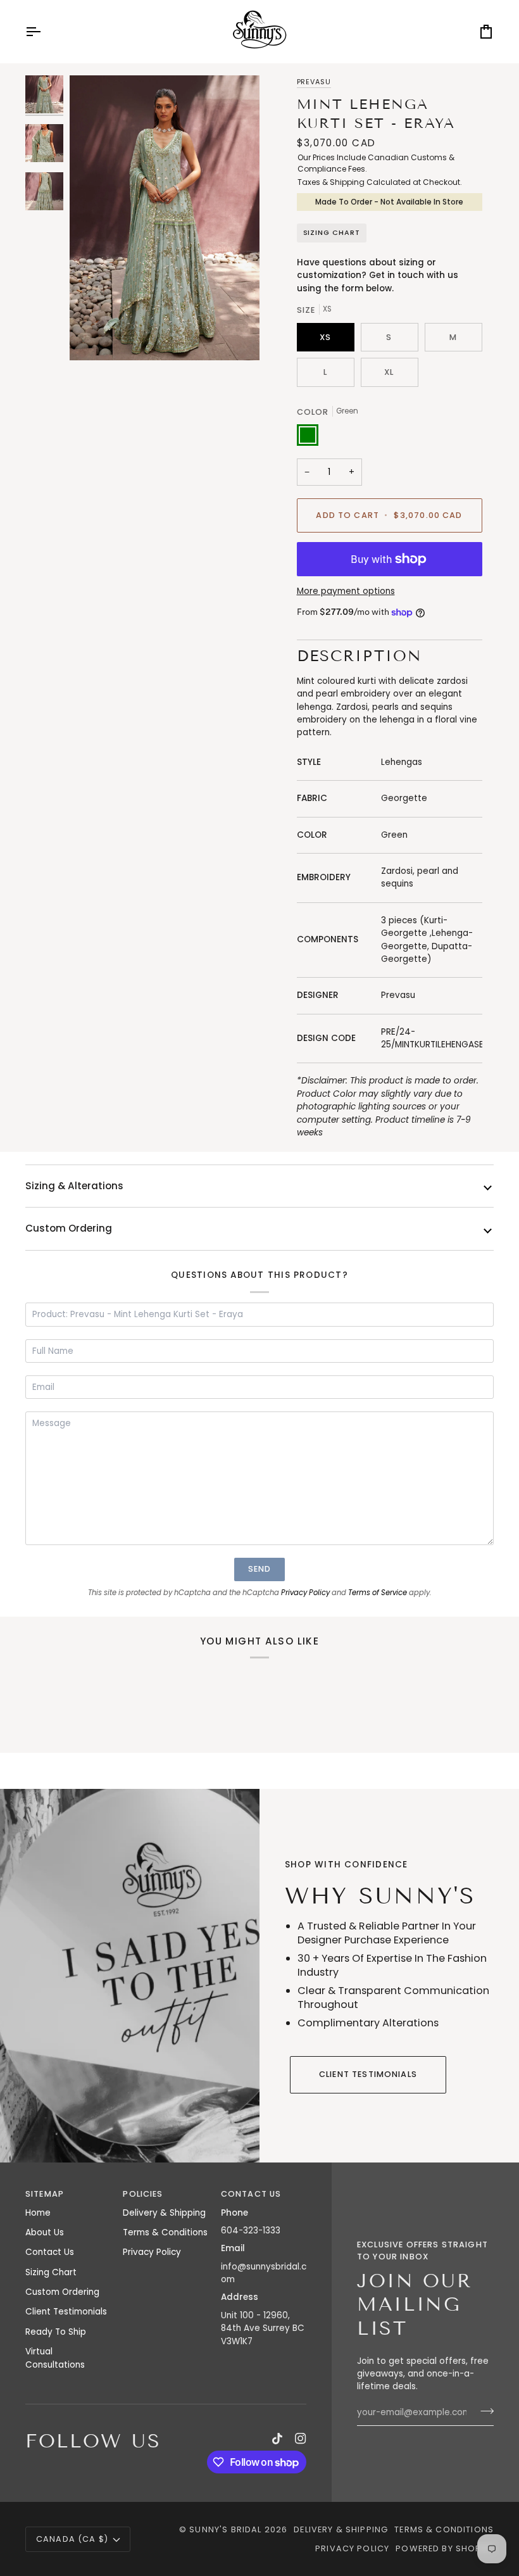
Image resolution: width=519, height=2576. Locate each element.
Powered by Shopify (445, 2548)
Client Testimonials (368, 2074)
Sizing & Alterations (74, 1186)
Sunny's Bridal (225, 2529)
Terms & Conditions (165, 2232)
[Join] (483, 2411)
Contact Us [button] (251, 2194)
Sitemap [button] (45, 2194)
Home (38, 2213)
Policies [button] (143, 2194)
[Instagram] (301, 2439)
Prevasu (314, 82)
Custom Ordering (69, 1228)
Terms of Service (378, 1593)
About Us (45, 2232)
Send (260, 1569)
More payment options (346, 591)
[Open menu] (44, 32)
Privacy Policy (305, 1593)
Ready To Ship (56, 2332)
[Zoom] (165, 218)
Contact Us (50, 2252)
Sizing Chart (332, 233)
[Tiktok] (277, 2439)
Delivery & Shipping (164, 2213)
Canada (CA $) (72, 2539)
